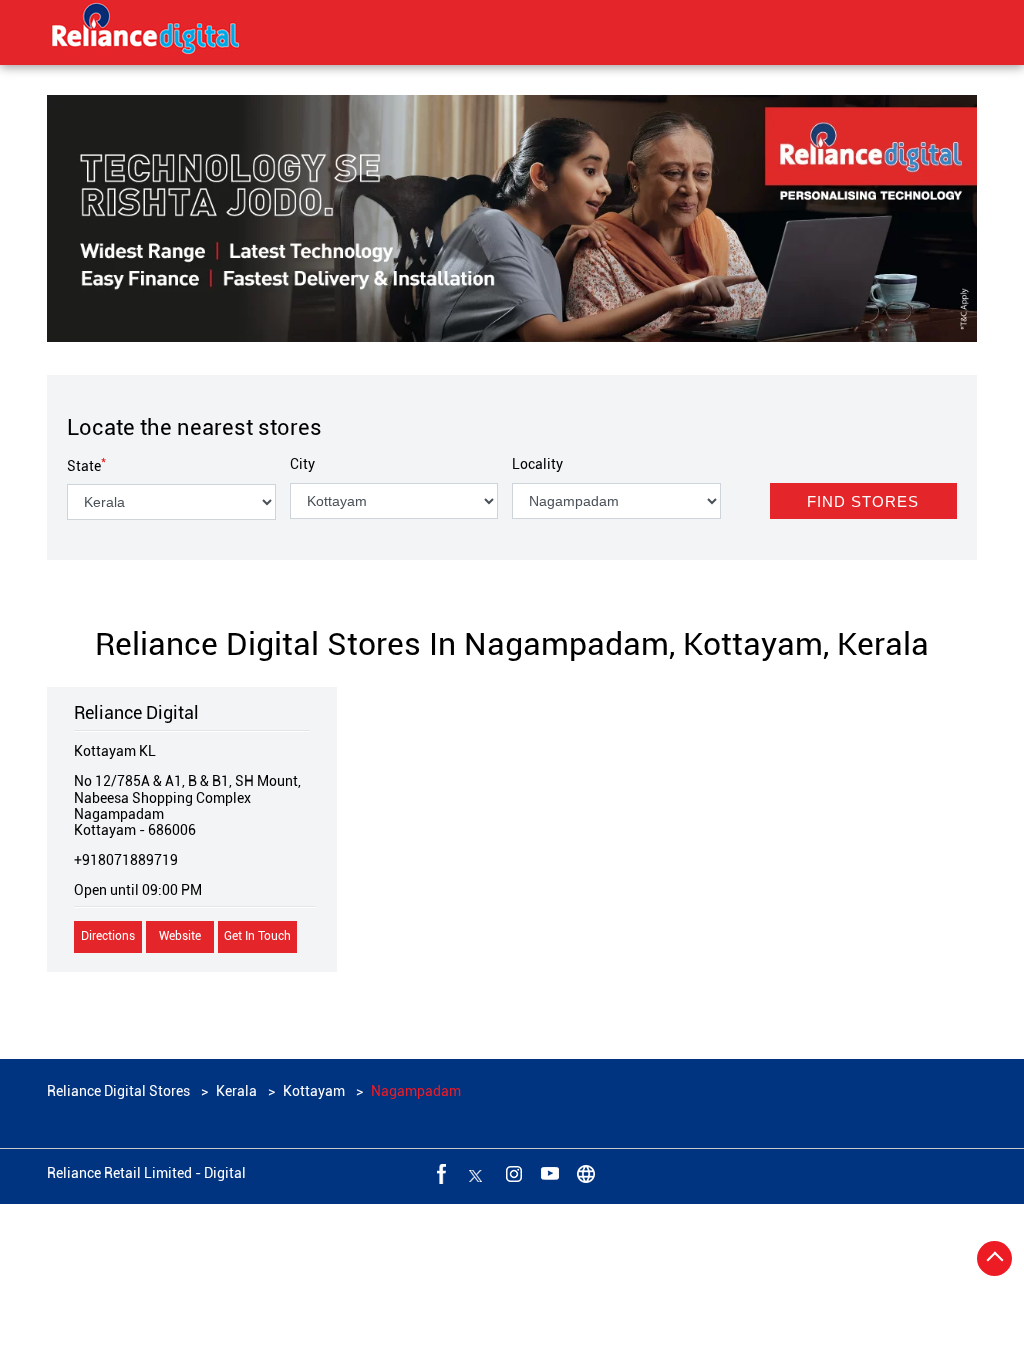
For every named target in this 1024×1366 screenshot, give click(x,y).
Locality (537, 464)
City (302, 464)
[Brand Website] (584, 1173)
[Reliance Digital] (146, 32)
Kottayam (314, 1091)
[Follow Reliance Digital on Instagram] (512, 1173)
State (86, 466)
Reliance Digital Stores (120, 1091)
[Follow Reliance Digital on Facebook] (440, 1173)
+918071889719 (126, 860)
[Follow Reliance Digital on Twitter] (476, 1173)
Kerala (236, 1091)
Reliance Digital (136, 712)
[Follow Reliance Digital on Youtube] (548, 1173)
